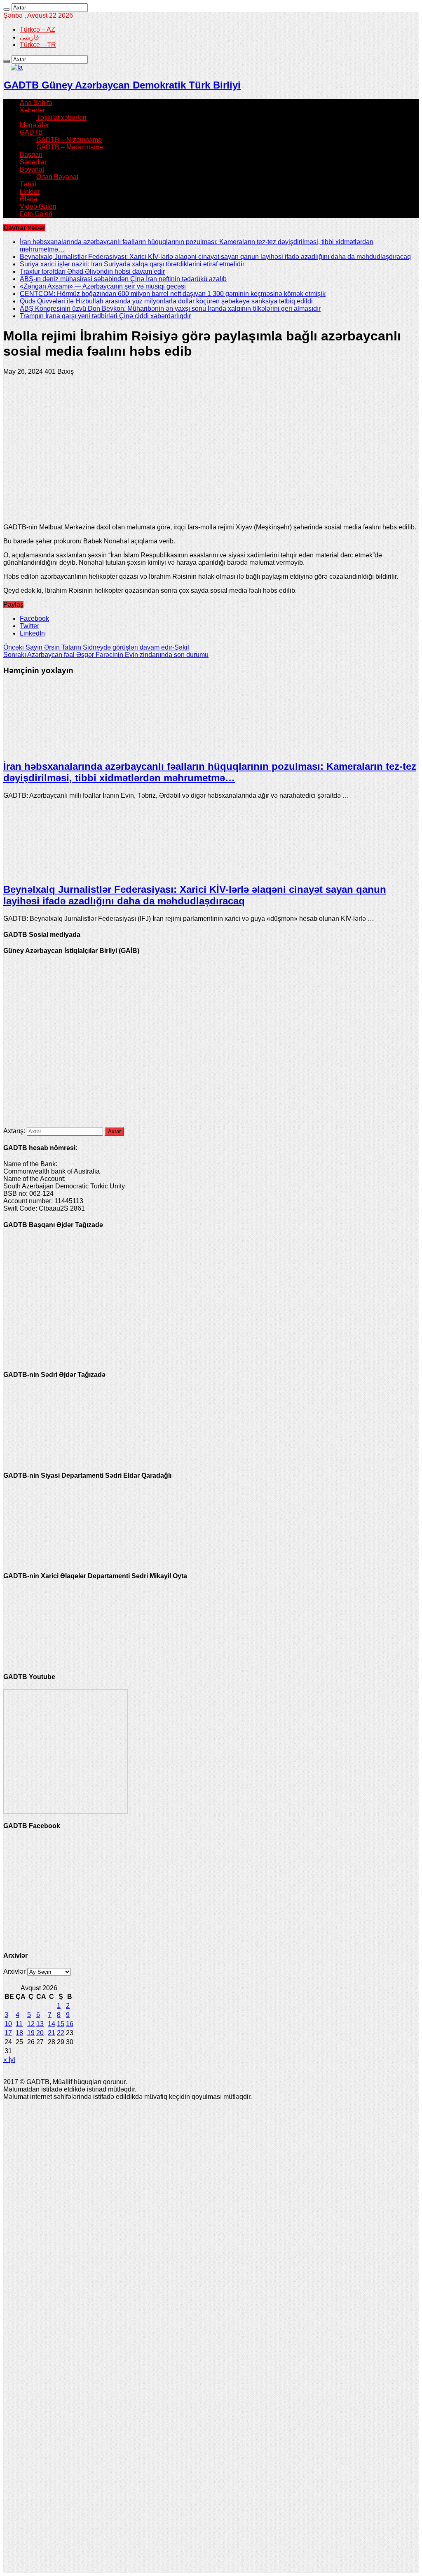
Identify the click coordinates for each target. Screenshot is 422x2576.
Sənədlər (33, 162)
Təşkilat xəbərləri (61, 118)
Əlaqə (29, 199)
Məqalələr (34, 125)
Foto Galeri (36, 214)
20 (40, 2033)
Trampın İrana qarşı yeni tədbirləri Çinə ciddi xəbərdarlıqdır (105, 316)
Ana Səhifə (36, 103)
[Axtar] (7, 9)
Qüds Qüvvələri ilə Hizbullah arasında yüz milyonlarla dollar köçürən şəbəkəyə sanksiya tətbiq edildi (166, 301)
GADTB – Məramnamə (70, 147)
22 (61, 2033)
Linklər (30, 192)
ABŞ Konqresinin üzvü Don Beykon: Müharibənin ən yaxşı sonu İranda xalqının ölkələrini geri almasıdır (170, 309)
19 (31, 2033)
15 (61, 2024)
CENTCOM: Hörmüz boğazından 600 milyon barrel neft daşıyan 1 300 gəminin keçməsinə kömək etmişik (173, 294)
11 (19, 2024)
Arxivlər (14, 1972)
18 (19, 2033)
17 (8, 2033)
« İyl (9, 2060)
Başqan (31, 155)
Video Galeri (38, 206)
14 (52, 2024)
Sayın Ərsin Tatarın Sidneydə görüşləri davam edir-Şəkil (96, 647)
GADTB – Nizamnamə (69, 140)
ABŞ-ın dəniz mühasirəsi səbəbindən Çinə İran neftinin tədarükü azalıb (123, 279)
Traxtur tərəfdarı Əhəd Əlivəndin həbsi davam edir (92, 271)
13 (40, 2024)
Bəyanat (32, 169)
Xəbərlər (32, 110)
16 (70, 2024)
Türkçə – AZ (38, 29)
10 (8, 2024)
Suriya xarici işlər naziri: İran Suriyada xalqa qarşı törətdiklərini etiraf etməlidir (132, 264)
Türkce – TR (38, 45)
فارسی (29, 37)
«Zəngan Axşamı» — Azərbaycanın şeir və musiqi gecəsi (103, 286)
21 (52, 2033)
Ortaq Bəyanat (57, 177)
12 (31, 2024)
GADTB (31, 132)
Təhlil (28, 184)
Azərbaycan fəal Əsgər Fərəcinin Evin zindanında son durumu (106, 655)
